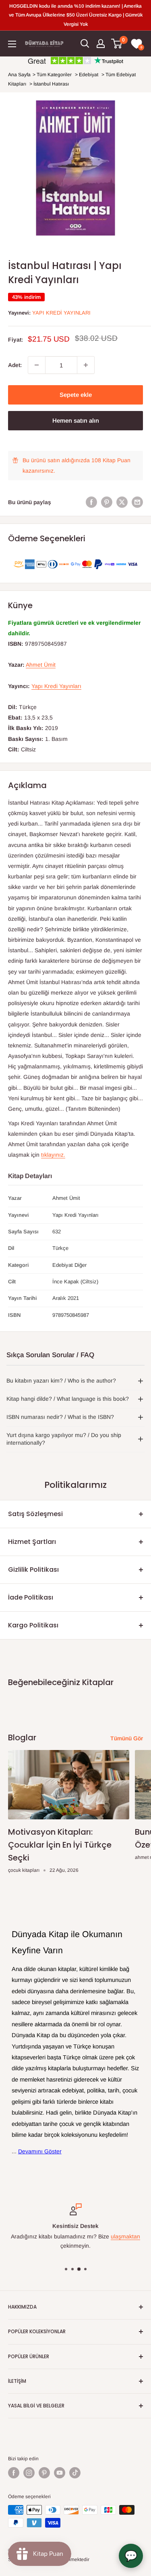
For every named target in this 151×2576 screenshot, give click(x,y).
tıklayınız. (53, 1155)
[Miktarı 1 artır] (86, 365)
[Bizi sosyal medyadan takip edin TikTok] (75, 2473)
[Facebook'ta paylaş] (91, 502)
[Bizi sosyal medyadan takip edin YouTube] (60, 2473)
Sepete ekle (76, 395)
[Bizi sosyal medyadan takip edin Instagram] (29, 2473)
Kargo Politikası (33, 1625)
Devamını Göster (40, 2151)
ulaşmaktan (125, 2236)
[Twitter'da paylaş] (122, 502)
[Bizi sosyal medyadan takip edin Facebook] (14, 2473)
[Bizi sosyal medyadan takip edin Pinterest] (44, 2473)
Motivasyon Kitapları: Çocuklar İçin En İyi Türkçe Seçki (60, 1845)
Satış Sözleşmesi (35, 1514)
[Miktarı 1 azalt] (37, 365)
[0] (117, 44)
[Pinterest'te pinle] (107, 502)
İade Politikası (31, 1597)
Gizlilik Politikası (33, 1570)
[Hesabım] (101, 44)
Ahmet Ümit (41, 665)
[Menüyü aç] (12, 44)
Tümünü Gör (127, 1738)
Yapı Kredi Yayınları (61, 313)
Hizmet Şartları (32, 1542)
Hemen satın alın (76, 420)
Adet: (15, 365)
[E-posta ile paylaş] (137, 502)
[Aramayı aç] (85, 44)
